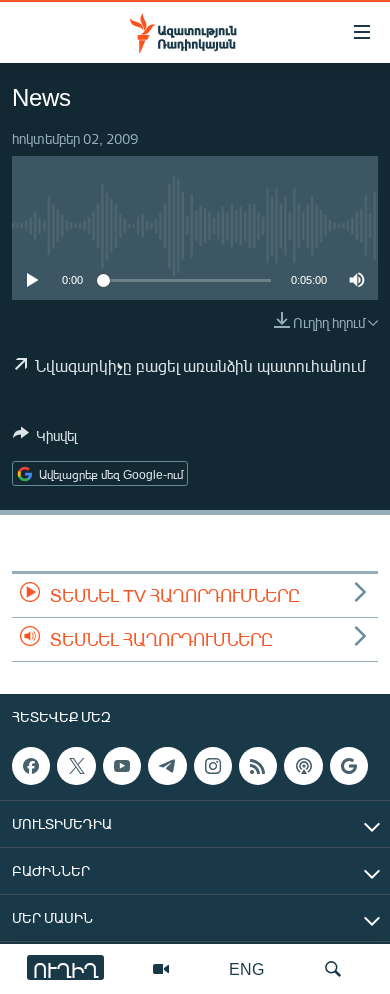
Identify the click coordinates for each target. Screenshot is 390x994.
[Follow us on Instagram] (213, 766)
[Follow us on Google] (349, 766)
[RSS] (258, 766)
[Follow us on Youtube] (122, 766)
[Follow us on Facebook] (31, 766)
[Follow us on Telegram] (167, 766)
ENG (246, 968)
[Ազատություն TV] (161, 969)
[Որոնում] (333, 969)
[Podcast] (303, 766)
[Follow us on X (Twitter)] (76, 766)
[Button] (45, 439)
